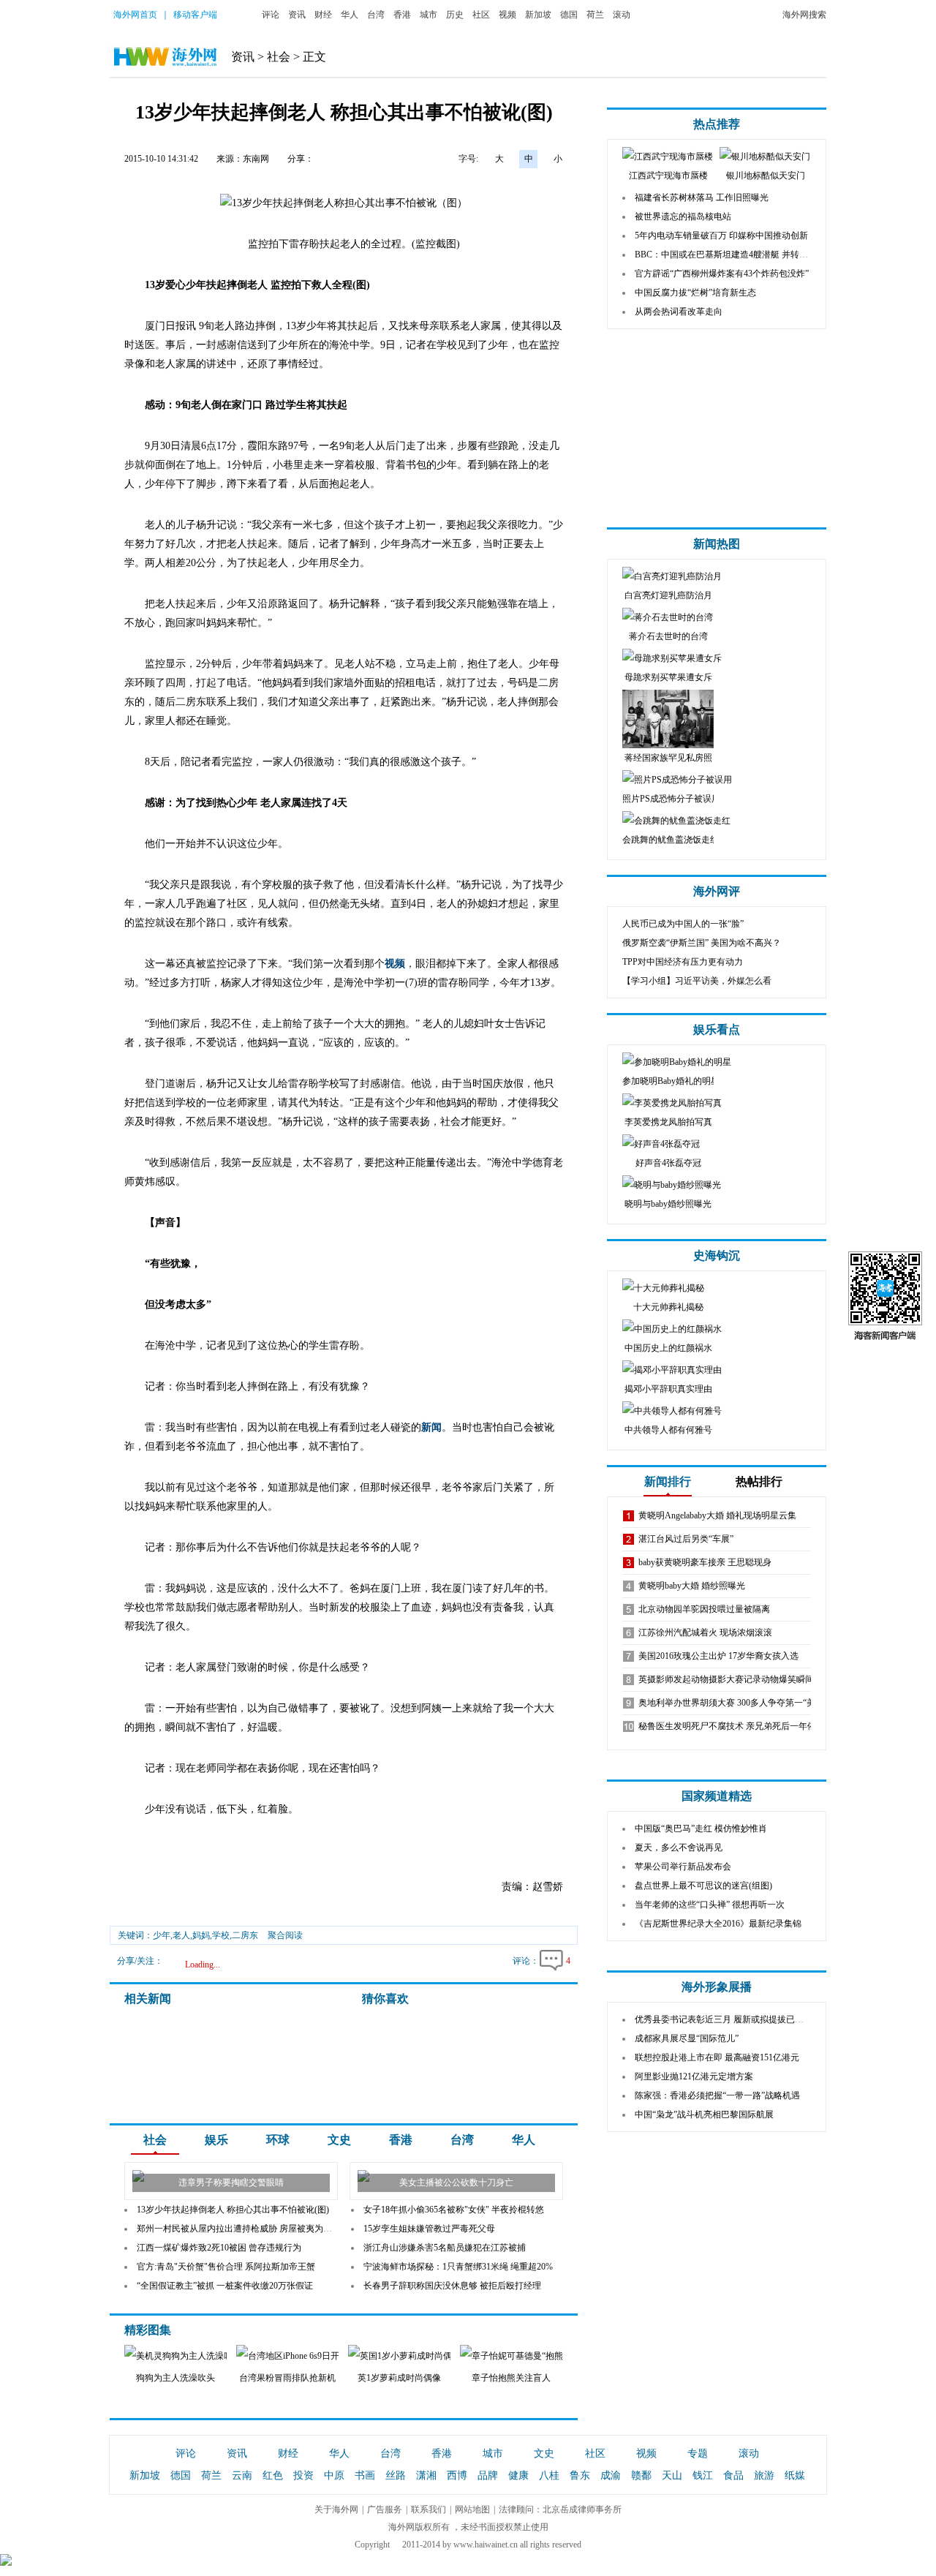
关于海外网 (336, 2509)
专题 (698, 2453)
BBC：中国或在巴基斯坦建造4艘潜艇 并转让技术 (730, 255)
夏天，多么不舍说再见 (679, 1848)
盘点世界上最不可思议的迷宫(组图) (703, 1886)
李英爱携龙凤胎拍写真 (668, 1122)
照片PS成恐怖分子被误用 (671, 799)
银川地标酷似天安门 (766, 176)
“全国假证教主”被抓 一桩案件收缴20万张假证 (225, 2286)
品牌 (488, 2475)
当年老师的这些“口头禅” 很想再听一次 (710, 1905)
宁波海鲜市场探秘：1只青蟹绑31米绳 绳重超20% (458, 2267)
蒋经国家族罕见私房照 (668, 758)
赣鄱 (641, 2475)
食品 (733, 2475)
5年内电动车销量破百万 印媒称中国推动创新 (721, 236)
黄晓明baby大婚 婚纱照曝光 (692, 1586)
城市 (429, 15)
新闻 (431, 1427)
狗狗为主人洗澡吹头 (175, 2378)
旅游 (764, 2475)
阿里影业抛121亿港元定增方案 (694, 2076)
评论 (271, 15)
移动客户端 (195, 15)
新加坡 (538, 15)
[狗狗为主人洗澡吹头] (216, 2356)
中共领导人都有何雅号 (668, 1430)
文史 (339, 2140)
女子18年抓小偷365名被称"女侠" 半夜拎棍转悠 (454, 2210)
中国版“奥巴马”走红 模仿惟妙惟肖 (701, 1829)
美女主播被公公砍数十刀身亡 (456, 2183)
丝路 (396, 2475)
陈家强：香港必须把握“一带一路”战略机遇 (717, 2095)
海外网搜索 (804, 15)
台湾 (376, 15)
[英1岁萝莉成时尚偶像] (426, 2356)
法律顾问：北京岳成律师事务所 (560, 2509)
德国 (569, 15)
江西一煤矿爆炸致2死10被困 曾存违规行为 (219, 2248)
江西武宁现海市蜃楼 (668, 176)
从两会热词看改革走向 (679, 312)
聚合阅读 (285, 1935)
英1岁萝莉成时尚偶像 (399, 2378)
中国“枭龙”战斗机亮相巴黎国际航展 (704, 2114)
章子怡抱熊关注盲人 (511, 2378)
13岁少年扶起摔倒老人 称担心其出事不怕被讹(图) (233, 2210)
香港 (402, 15)
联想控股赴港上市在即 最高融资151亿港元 (717, 2057)
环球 (278, 2140)
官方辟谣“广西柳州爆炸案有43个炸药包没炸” (722, 274)
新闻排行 (668, 1481)
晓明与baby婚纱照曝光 (668, 1204)
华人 (350, 15)
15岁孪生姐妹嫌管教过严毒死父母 (429, 2229)
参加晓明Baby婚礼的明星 (671, 1081)
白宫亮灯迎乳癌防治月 (668, 595)
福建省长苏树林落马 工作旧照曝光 (702, 197)
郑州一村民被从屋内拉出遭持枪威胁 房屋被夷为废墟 (239, 2229)
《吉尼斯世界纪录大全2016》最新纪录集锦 (718, 1924)
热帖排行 (759, 1481)
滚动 (622, 15)
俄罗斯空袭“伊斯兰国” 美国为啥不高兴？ (702, 943)
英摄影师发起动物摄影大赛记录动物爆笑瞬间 (726, 1679)
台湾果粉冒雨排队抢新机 (287, 2378)
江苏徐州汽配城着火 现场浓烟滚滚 (705, 1632)
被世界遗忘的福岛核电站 (683, 216)
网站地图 (472, 2509)
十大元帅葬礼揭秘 (668, 1307)
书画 (365, 2475)
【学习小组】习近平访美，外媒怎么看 (697, 981)
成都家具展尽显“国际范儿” (687, 2038)
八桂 (549, 2475)
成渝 (611, 2475)
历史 (455, 15)
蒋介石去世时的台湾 (668, 636)
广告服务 (385, 2509)
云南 (242, 2475)
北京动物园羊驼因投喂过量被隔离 (704, 1609)
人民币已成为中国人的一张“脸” (683, 924)
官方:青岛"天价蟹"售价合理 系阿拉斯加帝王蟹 (226, 2267)
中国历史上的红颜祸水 (668, 1348)
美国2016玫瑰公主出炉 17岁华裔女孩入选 (718, 1656)
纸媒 (795, 2475)
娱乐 (216, 2140)
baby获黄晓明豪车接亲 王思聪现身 (705, 1562)
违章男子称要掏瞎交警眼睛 (231, 2183)
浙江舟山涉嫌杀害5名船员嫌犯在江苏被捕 (445, 2248)
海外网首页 (135, 15)
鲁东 (580, 2475)
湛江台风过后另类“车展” (686, 1539)
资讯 (297, 15)
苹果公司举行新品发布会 (683, 1867)
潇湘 (426, 2475)
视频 (507, 15)
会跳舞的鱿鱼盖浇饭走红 (671, 840)
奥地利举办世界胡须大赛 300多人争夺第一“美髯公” (737, 1703)
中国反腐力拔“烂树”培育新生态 (695, 293)
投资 (303, 2475)
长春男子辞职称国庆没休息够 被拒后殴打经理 (452, 2286)
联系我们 (429, 2509)
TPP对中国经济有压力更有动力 (683, 962)
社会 (279, 57)
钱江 (703, 2475)
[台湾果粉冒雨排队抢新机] (327, 2356)
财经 (323, 15)
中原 (334, 2475)
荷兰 (595, 15)
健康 (518, 2475)
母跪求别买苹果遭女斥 (668, 677)
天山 (672, 2475)
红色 (273, 2475)
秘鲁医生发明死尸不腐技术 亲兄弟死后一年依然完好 (740, 1726)
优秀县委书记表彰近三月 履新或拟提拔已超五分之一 (737, 2019)
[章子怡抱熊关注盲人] (557, 2356)
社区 (481, 15)
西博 (457, 2475)
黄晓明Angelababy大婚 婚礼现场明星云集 (717, 1515)
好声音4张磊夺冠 (668, 1163)
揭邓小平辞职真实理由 (668, 1389)
